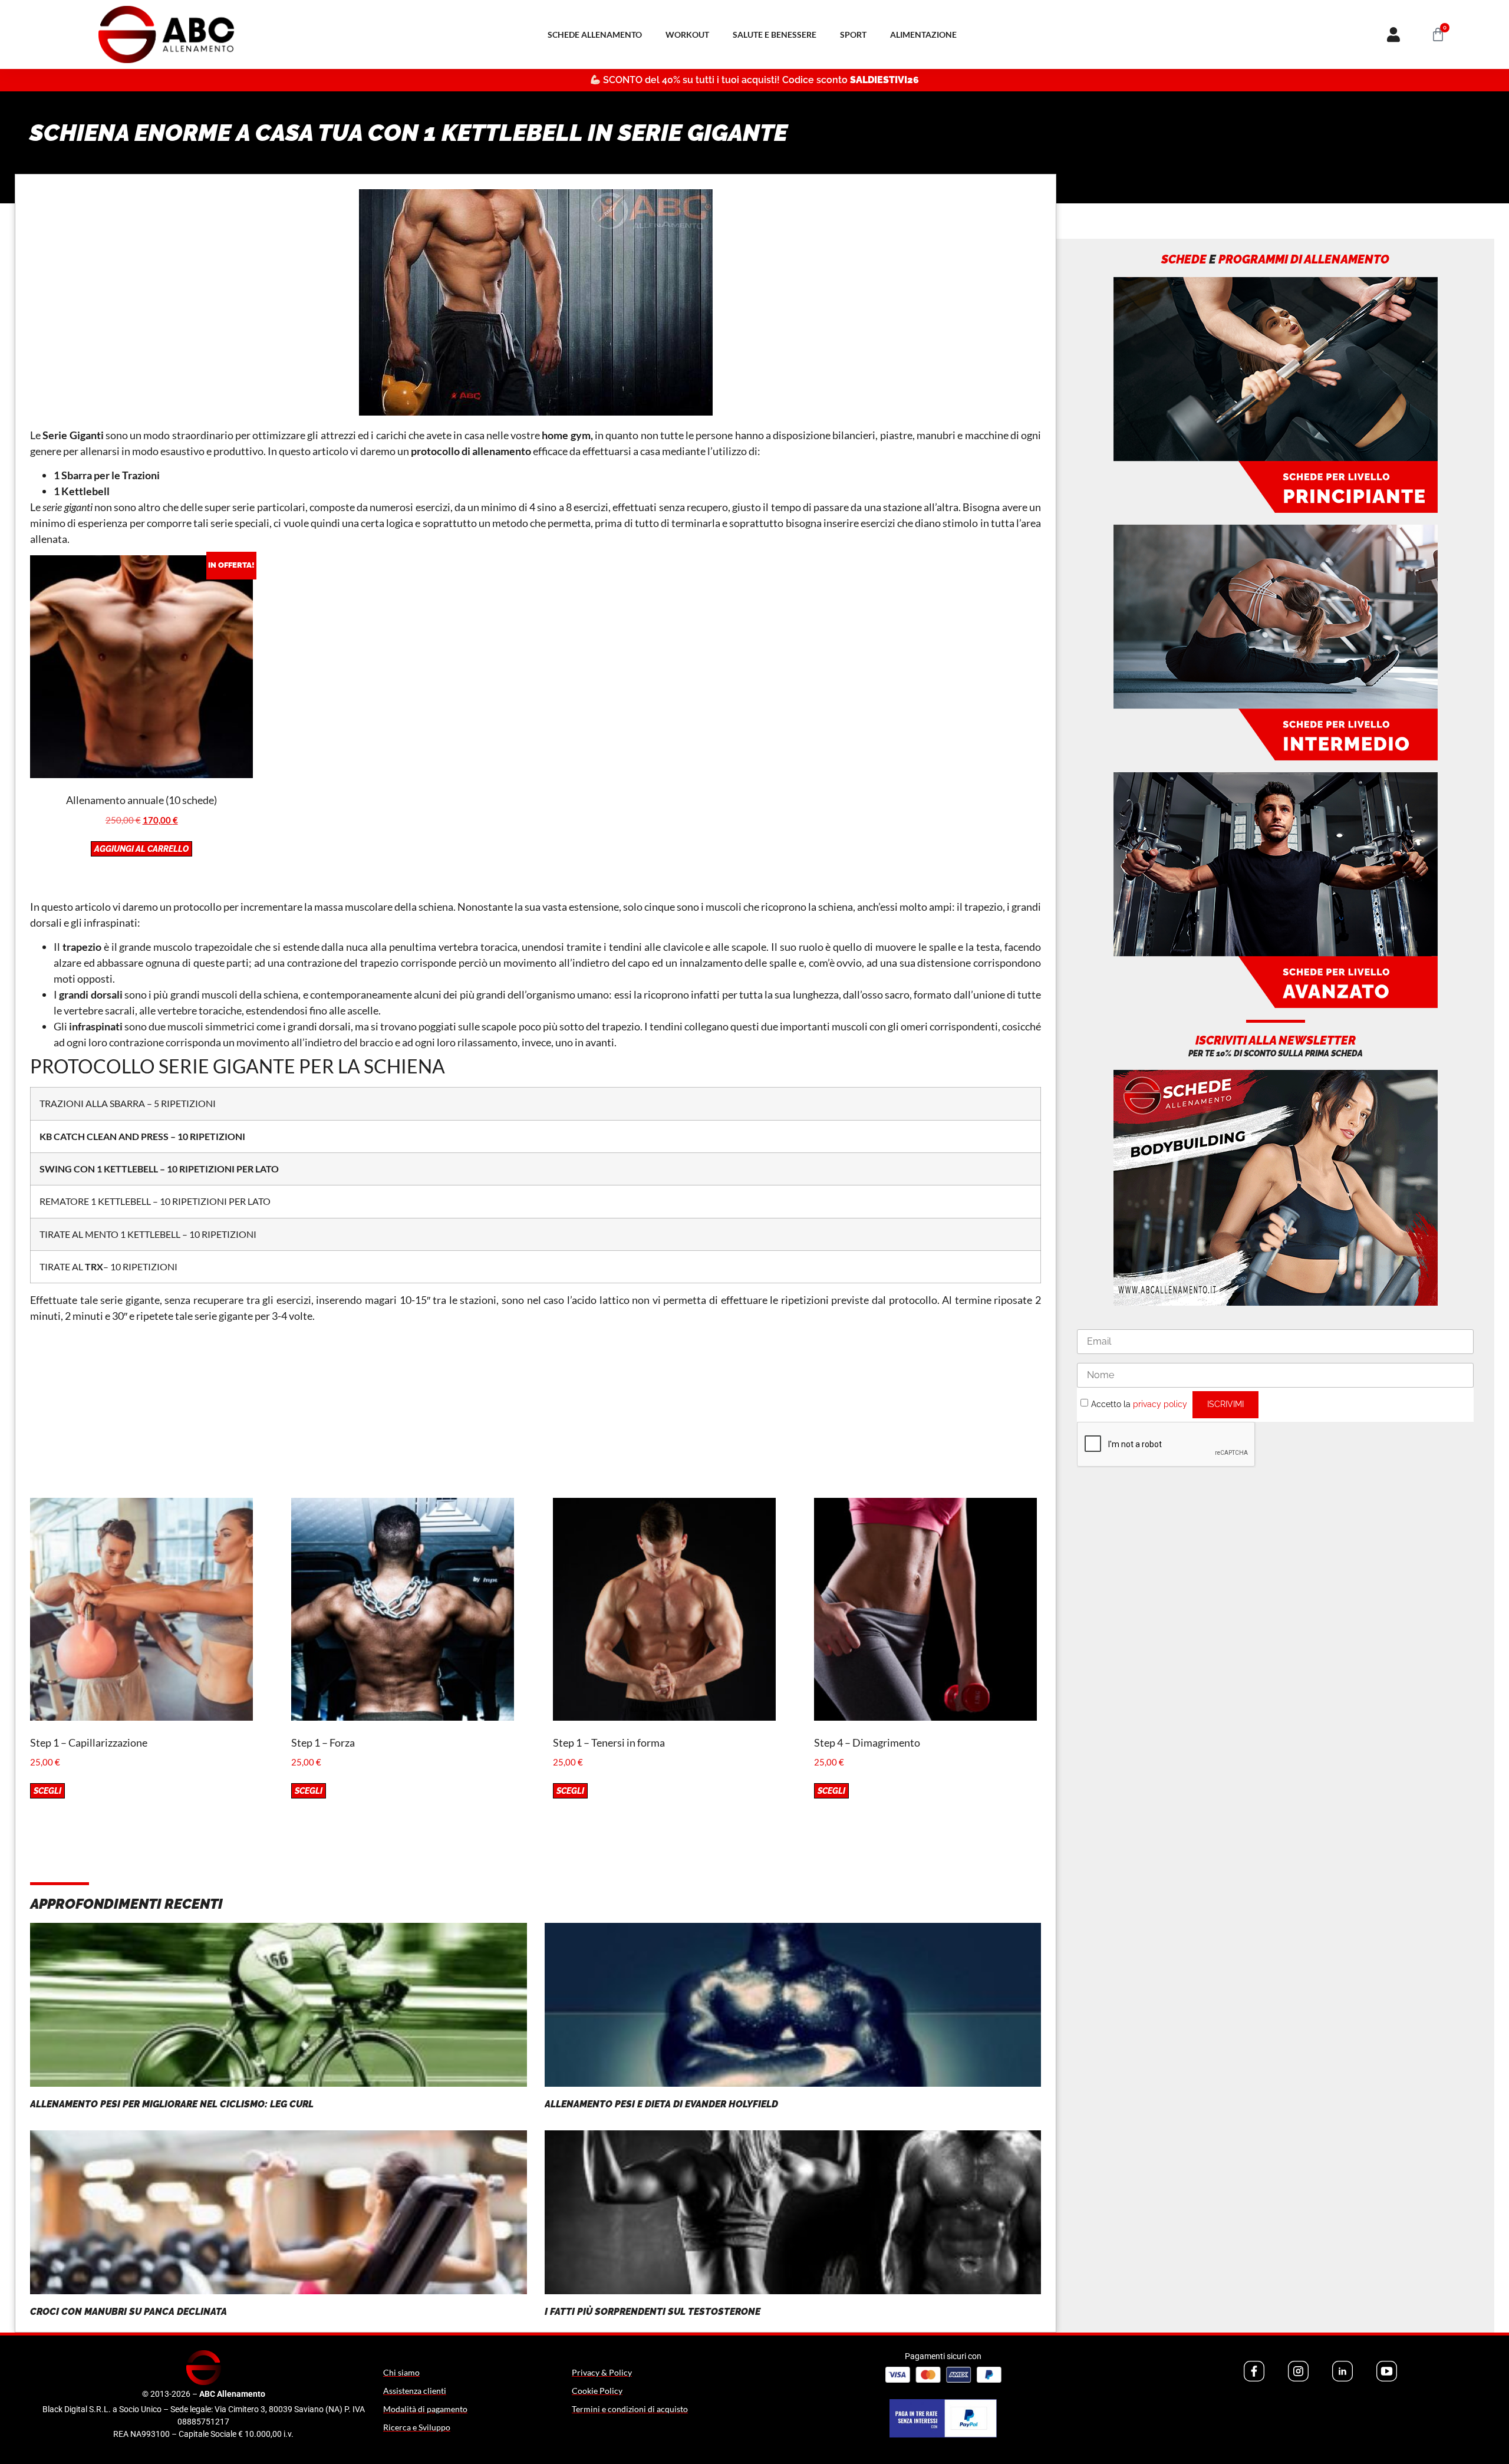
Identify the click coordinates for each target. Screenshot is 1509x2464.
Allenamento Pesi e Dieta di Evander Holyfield (661, 2104)
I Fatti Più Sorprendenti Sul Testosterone (653, 2312)
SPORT (853, 34)
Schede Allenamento (595, 34)
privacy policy (1160, 1404)
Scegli (47, 1791)
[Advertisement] (536, 1415)
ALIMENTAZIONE (923, 34)
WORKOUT (687, 34)
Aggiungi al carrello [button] (141, 849)
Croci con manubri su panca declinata (129, 2312)
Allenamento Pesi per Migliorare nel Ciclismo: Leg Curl (172, 2104)
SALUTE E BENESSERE (775, 34)
